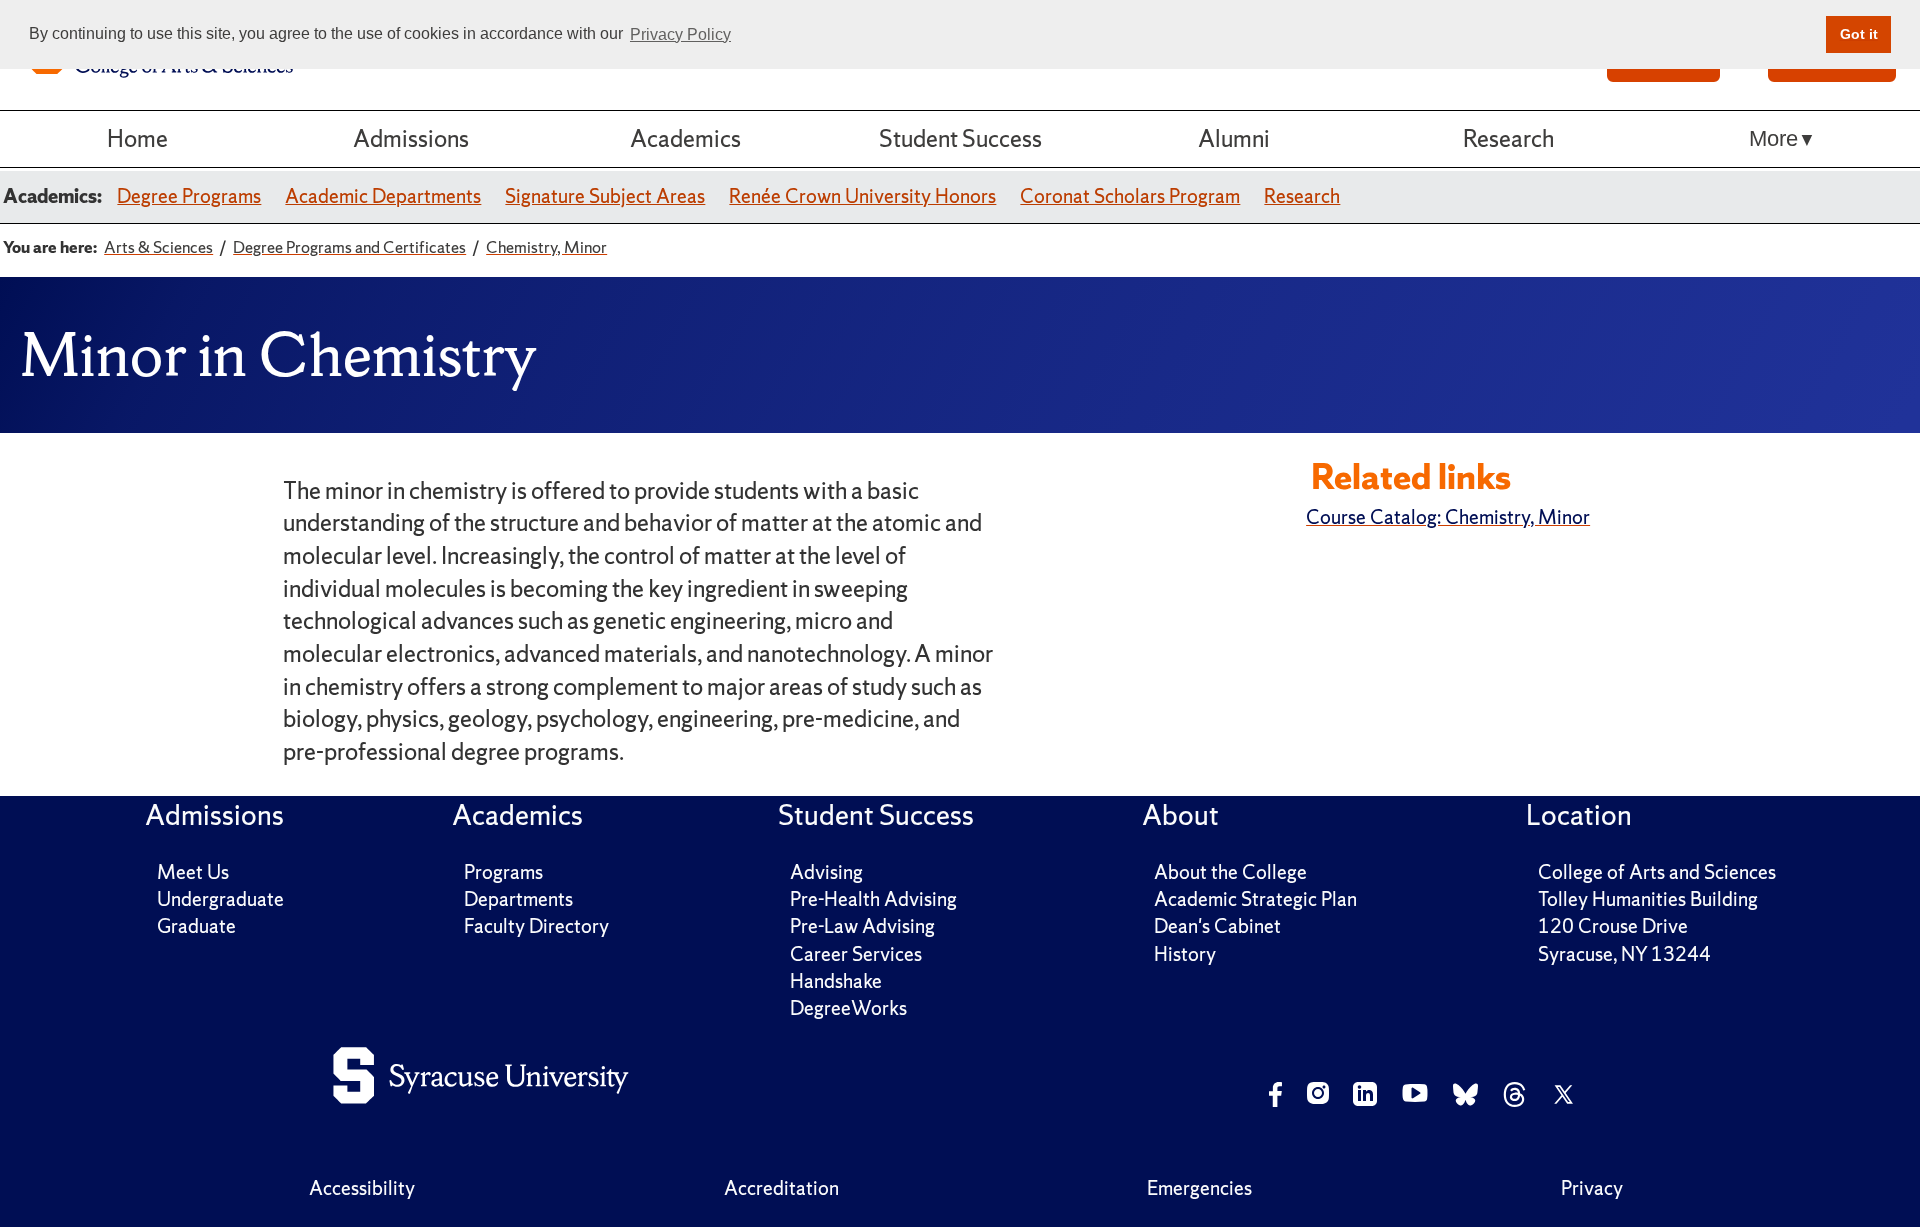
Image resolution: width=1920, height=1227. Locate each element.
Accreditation (781, 1188)
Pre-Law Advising (862, 926)
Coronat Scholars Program (1130, 196)
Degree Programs (189, 196)
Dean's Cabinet (1217, 926)
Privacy (1592, 1188)
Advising (826, 872)
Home (137, 138)
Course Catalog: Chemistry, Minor (1448, 517)
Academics (685, 138)
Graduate (196, 926)
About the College (1230, 872)
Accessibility (362, 1188)
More (1773, 138)
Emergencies (1199, 1188)
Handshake (836, 981)
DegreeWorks (848, 1008)
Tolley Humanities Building (1648, 899)
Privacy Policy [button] (680, 34)
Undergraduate (220, 899)
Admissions (411, 138)
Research (1508, 138)
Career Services (856, 954)
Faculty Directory (536, 926)
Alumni (1234, 138)
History (1185, 954)
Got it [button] (1859, 34)
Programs (503, 872)
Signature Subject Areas (605, 196)
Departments (518, 899)
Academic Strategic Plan (1255, 899)
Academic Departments (383, 196)
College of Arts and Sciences (1657, 872)
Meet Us (193, 872)
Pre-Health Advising (873, 899)
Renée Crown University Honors (862, 196)
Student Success (960, 138)
